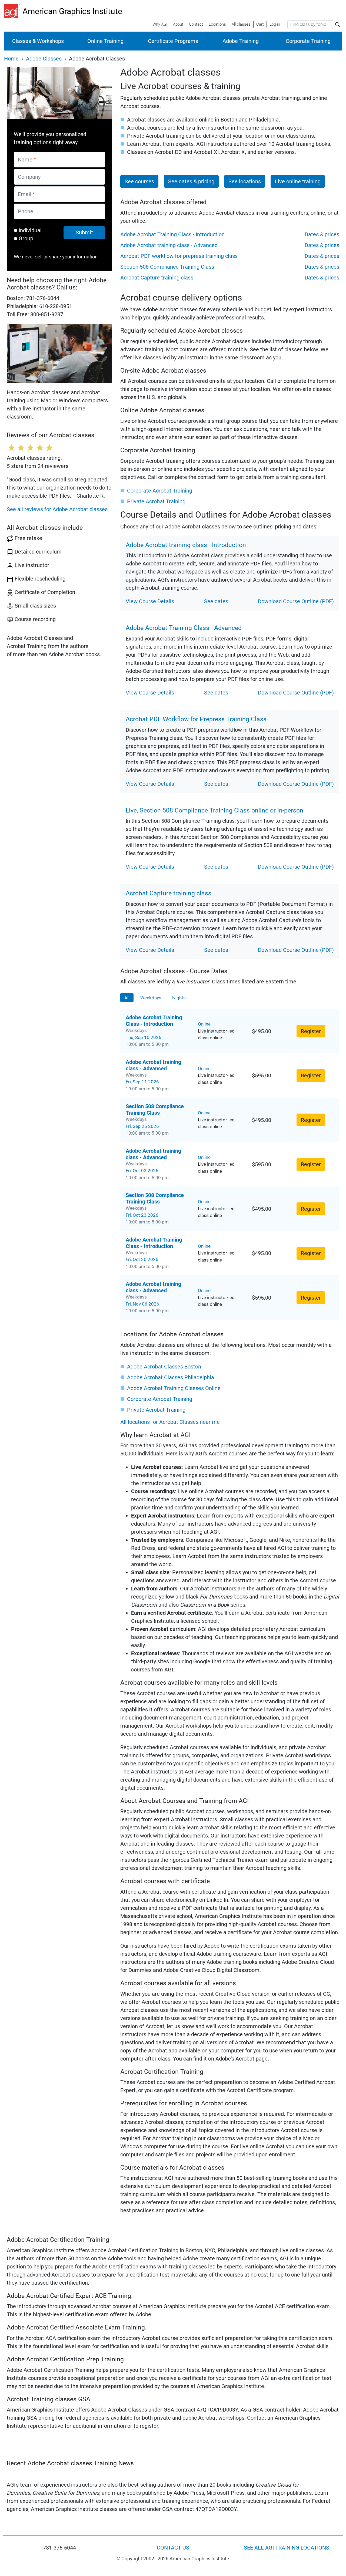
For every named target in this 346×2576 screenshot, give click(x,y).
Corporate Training (308, 41)
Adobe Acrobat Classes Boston (164, 1367)
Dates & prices (322, 234)
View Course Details (150, 601)
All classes (241, 24)
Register (311, 1031)
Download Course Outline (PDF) (296, 601)
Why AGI (160, 24)
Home (11, 59)
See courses (139, 181)
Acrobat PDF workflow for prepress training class (179, 256)
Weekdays (151, 997)
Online (204, 1024)
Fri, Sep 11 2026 (142, 1082)
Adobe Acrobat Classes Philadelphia (171, 1377)
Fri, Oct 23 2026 (142, 1215)
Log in (275, 24)
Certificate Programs (173, 41)
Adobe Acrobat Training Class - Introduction (172, 234)
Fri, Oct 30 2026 (142, 1259)
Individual (30, 230)
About (178, 24)
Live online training (298, 181)
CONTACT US (173, 2548)
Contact (196, 24)
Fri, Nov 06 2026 (142, 1304)
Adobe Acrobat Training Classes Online (174, 1388)
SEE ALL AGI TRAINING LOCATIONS (287, 2548)
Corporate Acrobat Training (160, 491)
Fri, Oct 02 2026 (142, 1171)
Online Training (105, 41)
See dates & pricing (191, 181)
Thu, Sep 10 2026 (144, 1037)
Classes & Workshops (38, 41)
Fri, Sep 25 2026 (142, 1126)
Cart (260, 24)
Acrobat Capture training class (157, 278)
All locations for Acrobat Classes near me (170, 1422)
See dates (216, 601)
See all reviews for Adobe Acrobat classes (57, 509)
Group (26, 238)
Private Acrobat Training (156, 501)
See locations (245, 181)
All (127, 997)
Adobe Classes (44, 59)
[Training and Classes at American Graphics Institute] (13, 11)
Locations (217, 24)
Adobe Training (241, 41)
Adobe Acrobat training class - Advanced (169, 245)
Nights (179, 997)
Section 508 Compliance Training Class (167, 267)
